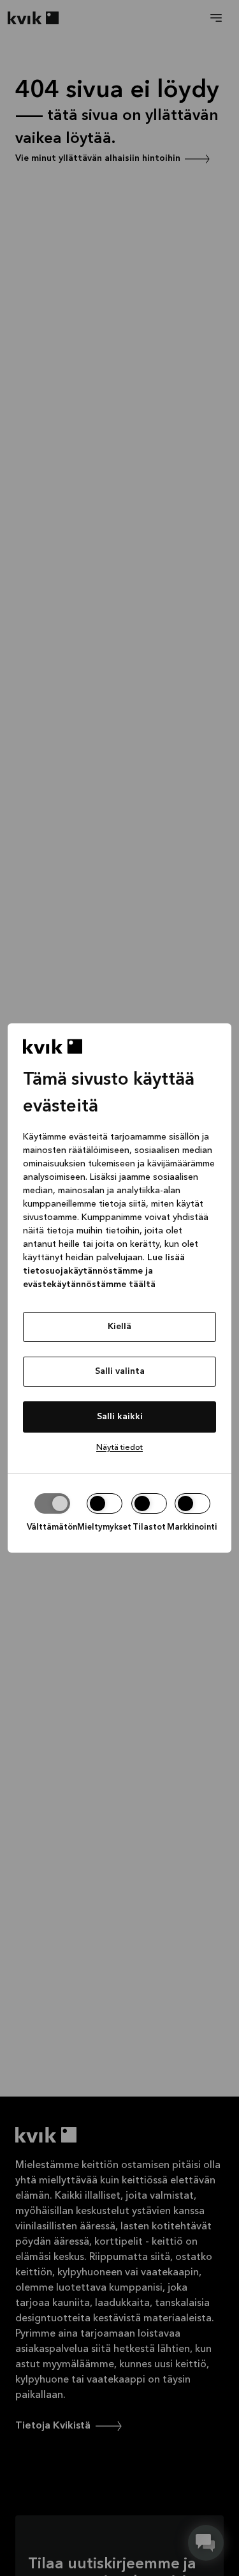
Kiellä (119, 1327)
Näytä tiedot (119, 1448)
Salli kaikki (120, 1417)
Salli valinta (120, 1371)
